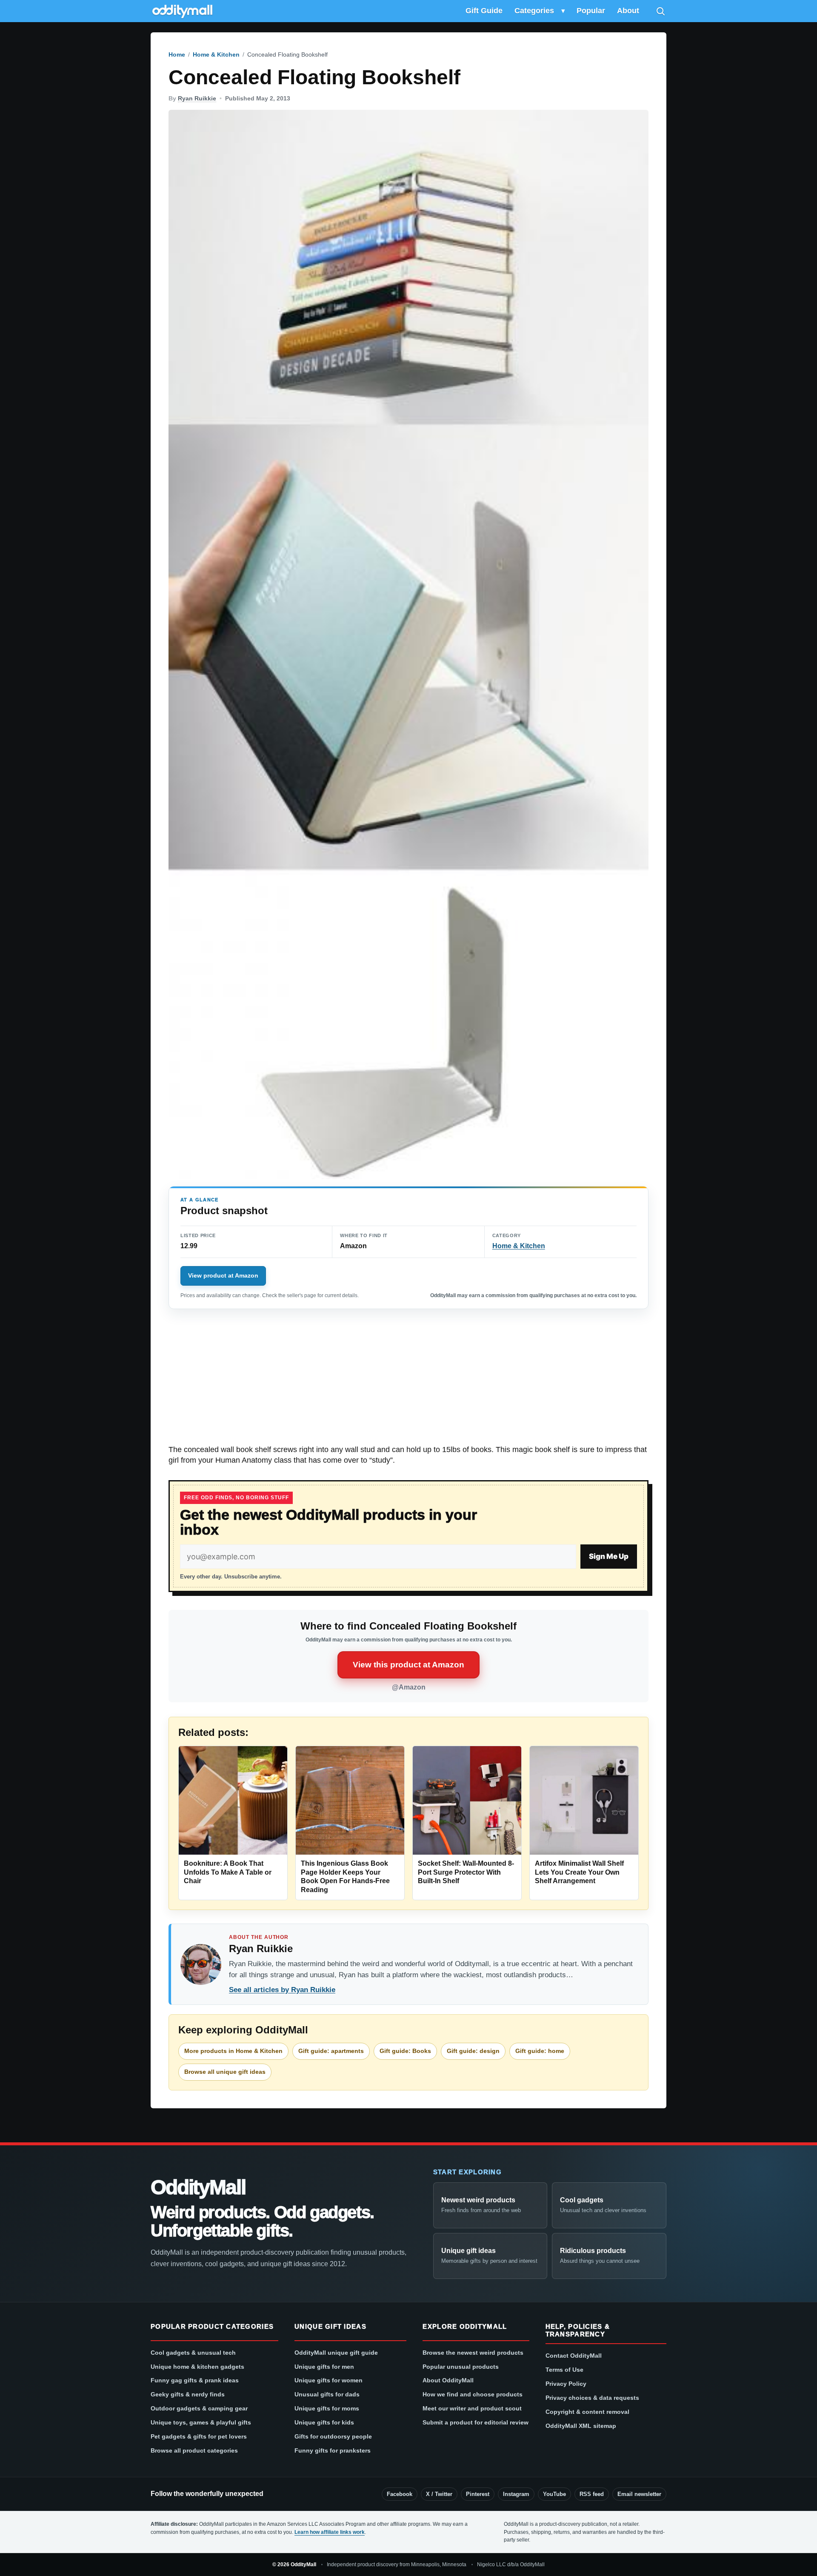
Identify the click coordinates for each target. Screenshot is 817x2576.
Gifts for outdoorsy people (333, 2436)
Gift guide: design (473, 2051)
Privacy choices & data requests (592, 2398)
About (628, 11)
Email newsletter (639, 2494)
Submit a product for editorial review (476, 2422)
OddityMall (198, 2187)
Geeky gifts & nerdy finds (188, 2394)
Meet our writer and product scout (472, 2408)
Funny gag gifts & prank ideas (195, 2380)
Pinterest (478, 2494)
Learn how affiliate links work (330, 2532)
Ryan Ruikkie (197, 98)
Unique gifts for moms (327, 2408)
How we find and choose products (473, 2394)
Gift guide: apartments (331, 2051)
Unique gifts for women (329, 2380)
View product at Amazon (223, 1275)
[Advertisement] (408, 1381)
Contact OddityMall (574, 2356)
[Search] (660, 11)
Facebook (400, 2494)
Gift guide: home (540, 2051)
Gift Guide (484, 11)
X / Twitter (439, 2494)
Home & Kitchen (216, 54)
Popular (591, 11)
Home (177, 54)
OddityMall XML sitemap (581, 2426)
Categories (534, 11)
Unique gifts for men (324, 2367)
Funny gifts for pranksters (333, 2450)
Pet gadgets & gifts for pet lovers (199, 2436)
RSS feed (592, 2494)
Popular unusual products (461, 2367)
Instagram (516, 2494)
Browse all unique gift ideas (225, 2072)
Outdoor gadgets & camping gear (199, 2408)
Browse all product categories (194, 2450)
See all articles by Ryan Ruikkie (282, 1990)
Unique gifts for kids (324, 2422)
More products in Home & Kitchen (233, 2051)
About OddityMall (448, 2380)
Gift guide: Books (405, 2051)
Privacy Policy (566, 2384)
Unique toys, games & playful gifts (201, 2422)
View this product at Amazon (408, 1665)
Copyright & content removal (587, 2412)
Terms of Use (564, 2370)
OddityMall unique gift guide (336, 2353)
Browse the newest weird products (473, 2353)
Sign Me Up (609, 1556)
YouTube (554, 2494)
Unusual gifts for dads (327, 2394)
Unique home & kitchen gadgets (197, 2367)
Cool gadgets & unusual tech (193, 2353)
